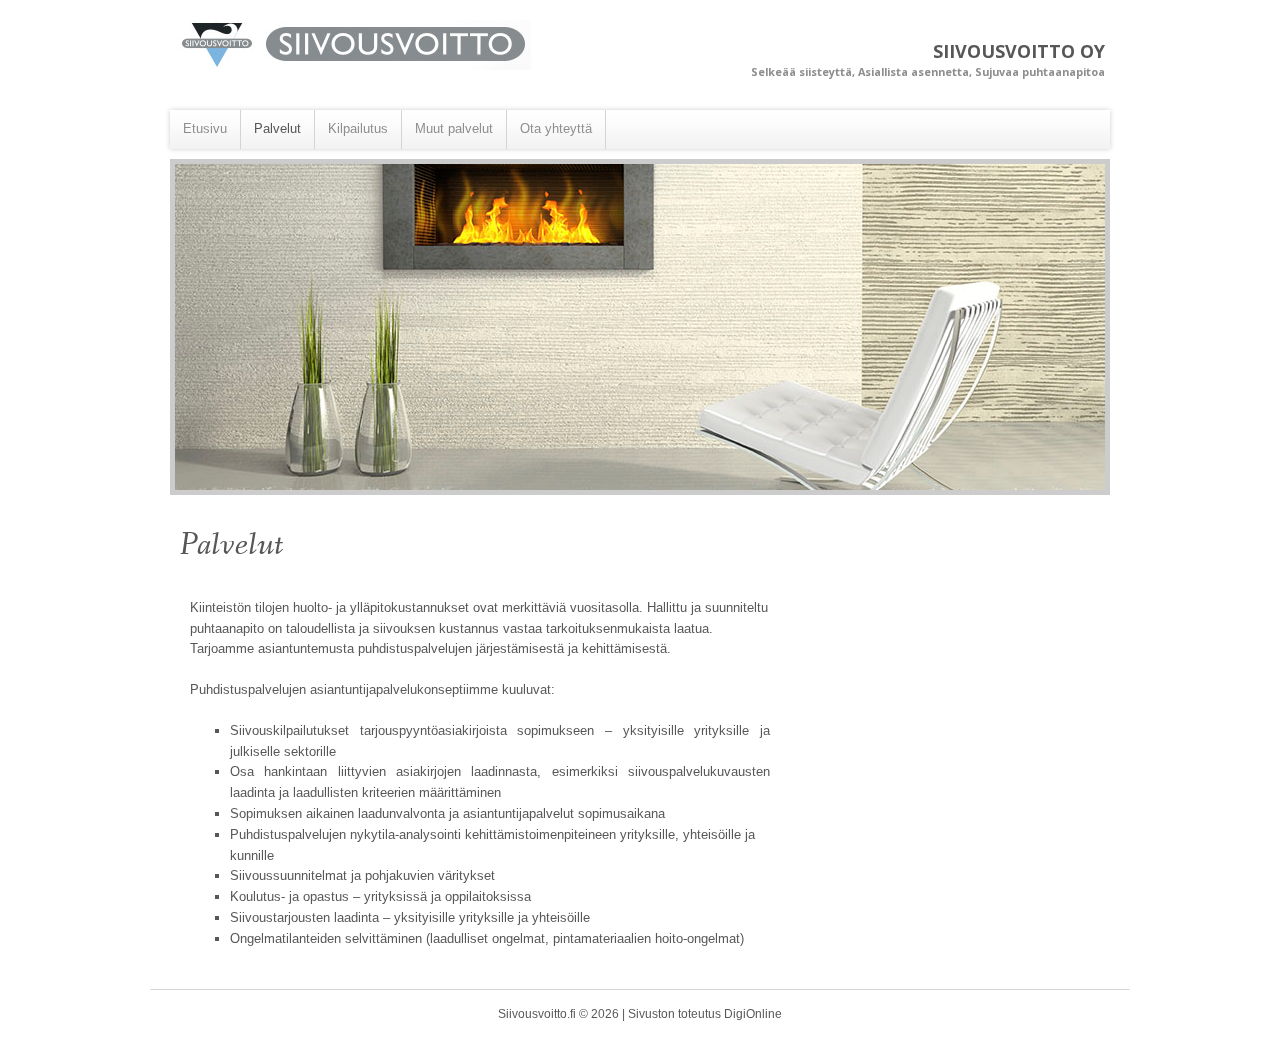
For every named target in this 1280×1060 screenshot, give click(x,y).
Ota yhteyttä (556, 128)
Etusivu (205, 128)
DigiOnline (753, 1014)
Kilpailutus (358, 128)
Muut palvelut (454, 128)
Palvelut (277, 128)
